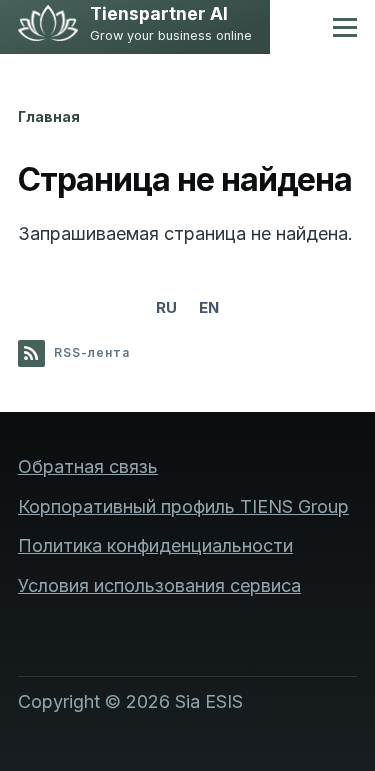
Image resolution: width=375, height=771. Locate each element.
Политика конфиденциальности (155, 545)
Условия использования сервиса (159, 585)
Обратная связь (88, 466)
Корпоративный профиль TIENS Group (183, 506)
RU (166, 307)
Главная (49, 116)
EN (209, 307)
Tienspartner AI (159, 14)
